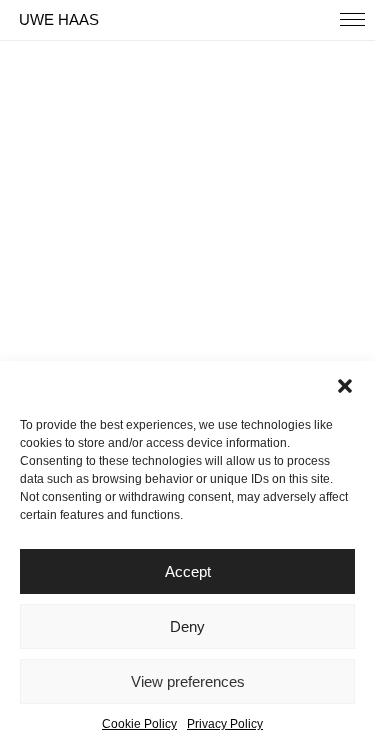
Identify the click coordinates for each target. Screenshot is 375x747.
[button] (345, 386)
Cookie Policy (139, 724)
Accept (188, 571)
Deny (187, 626)
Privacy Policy (225, 724)
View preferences (188, 681)
